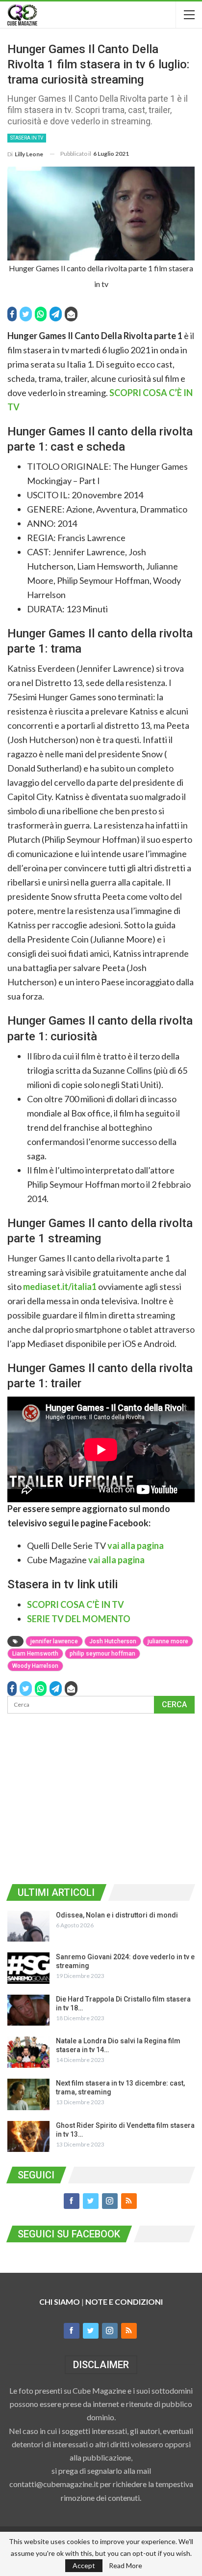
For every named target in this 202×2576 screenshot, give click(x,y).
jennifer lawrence (54, 1641)
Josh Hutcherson (113, 1641)
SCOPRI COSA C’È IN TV (76, 1604)
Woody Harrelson (35, 1666)
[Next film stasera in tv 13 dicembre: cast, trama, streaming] (28, 2094)
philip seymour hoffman (102, 1654)
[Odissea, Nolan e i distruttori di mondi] (28, 1926)
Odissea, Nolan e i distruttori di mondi (117, 1915)
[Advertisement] (101, 1797)
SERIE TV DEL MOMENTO (79, 1619)
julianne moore (168, 1641)
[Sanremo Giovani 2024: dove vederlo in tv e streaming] (28, 1968)
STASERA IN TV (27, 138)
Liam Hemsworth (35, 1654)
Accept (84, 2565)
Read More (126, 2566)
